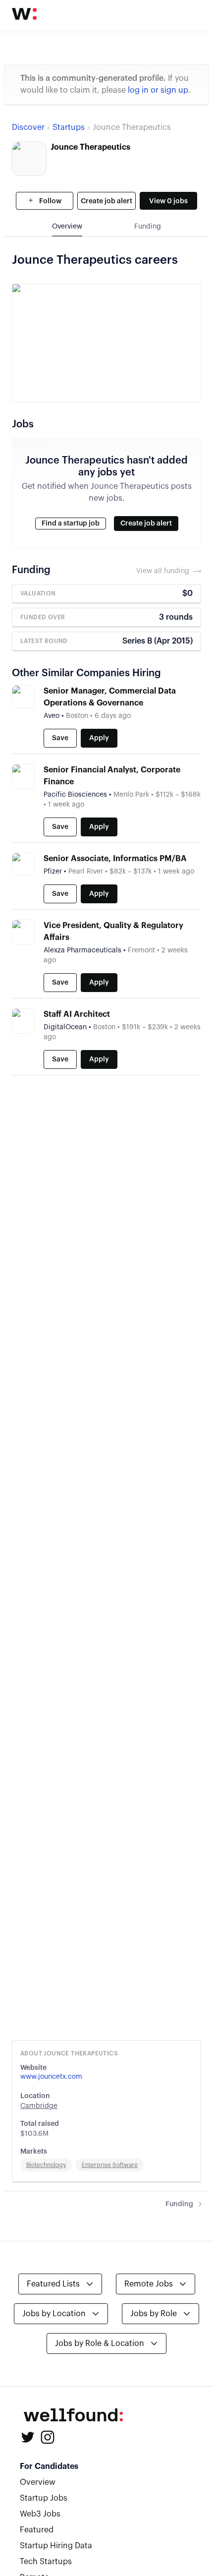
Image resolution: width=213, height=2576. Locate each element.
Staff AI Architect (77, 1014)
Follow (50, 201)
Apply (99, 738)
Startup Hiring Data (56, 2546)
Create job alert (106, 201)
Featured (37, 2530)
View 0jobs (168, 201)
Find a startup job (71, 524)
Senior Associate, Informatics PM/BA (115, 859)
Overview (38, 2482)
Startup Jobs (44, 2498)
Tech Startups (46, 2562)
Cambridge (39, 2106)
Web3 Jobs (40, 2514)
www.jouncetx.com (51, 2077)
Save (60, 738)
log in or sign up (158, 90)
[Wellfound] (24, 14)
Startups (69, 127)
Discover (28, 127)
